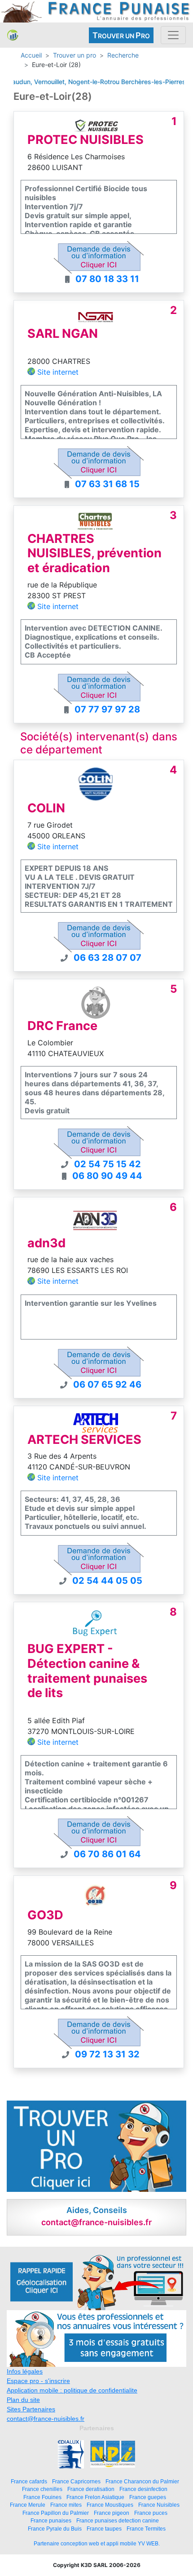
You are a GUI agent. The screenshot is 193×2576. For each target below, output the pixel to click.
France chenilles (42, 2489)
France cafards (29, 2481)
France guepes (148, 2497)
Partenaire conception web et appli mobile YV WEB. (97, 2544)
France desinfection (143, 2489)
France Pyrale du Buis (55, 2529)
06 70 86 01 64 (107, 1854)
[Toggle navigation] (173, 35)
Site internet (58, 372)
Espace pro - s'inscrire (38, 2381)
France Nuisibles (159, 2505)
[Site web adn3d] (95, 1219)
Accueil (31, 55)
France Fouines (42, 2497)
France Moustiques (110, 2505)
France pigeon (112, 2513)
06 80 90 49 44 (107, 1176)
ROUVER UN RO (121, 35)
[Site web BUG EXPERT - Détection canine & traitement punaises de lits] (95, 1625)
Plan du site (23, 2400)
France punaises (51, 2520)
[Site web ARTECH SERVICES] (96, 1422)
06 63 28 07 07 (107, 958)
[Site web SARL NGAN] (96, 316)
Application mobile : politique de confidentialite (72, 2390)
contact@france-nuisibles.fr (46, 2419)
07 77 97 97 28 (107, 709)
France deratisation (91, 2489)
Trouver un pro (75, 55)
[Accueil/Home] (13, 35)
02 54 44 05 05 (107, 1581)
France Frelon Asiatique (95, 2497)
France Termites (146, 2529)
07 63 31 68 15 (107, 484)
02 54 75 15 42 (107, 1164)
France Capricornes (76, 2481)
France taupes (104, 2529)
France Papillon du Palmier (56, 2513)
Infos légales (25, 2371)
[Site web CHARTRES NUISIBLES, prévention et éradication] (95, 521)
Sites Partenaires (31, 2409)
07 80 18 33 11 (107, 279)
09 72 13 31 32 (107, 2054)
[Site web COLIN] (95, 784)
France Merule (28, 2505)
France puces (151, 2513)
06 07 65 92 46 (107, 1384)
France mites (66, 2505)
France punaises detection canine (118, 2520)
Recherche (123, 55)
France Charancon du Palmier (142, 2481)
